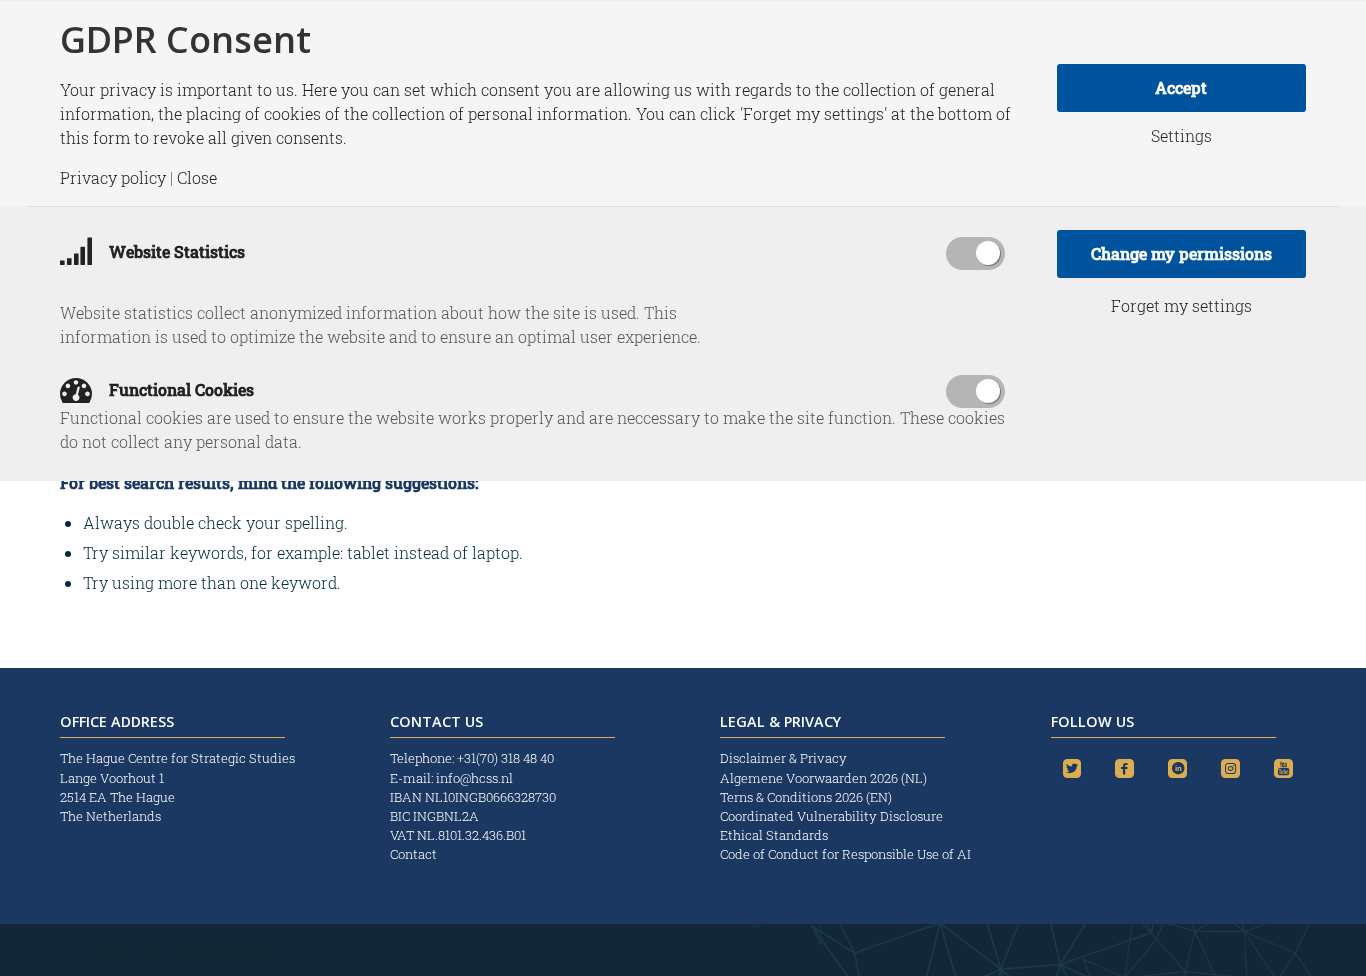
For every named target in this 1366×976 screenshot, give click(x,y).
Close (197, 178)
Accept (1181, 87)
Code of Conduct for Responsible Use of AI (845, 854)
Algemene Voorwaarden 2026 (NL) (825, 778)
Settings (1181, 136)
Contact (413, 854)
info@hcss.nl (474, 778)
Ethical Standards (774, 835)
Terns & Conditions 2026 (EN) (807, 797)
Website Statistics (175, 251)
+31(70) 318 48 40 (505, 758)
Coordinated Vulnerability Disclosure (831, 816)
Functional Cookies (179, 389)
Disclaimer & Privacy (783, 758)
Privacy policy (113, 178)
